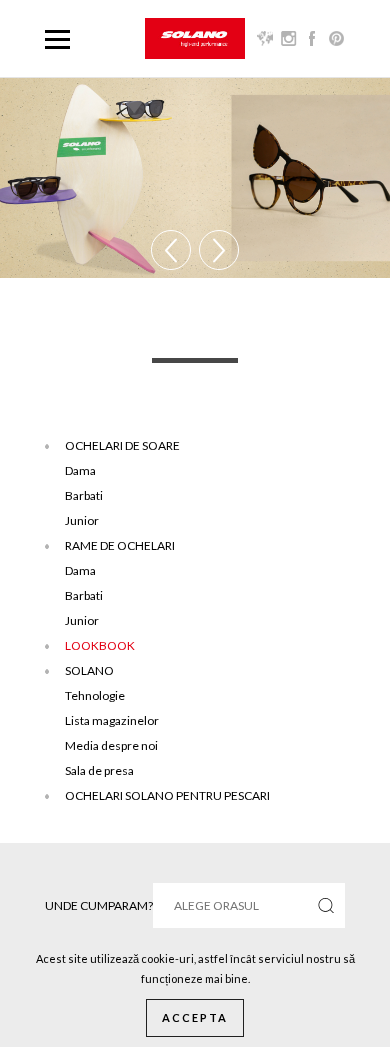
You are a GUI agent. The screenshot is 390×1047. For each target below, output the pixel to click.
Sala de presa (99, 770)
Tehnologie (95, 695)
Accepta (195, 1017)
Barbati (84, 495)
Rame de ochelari (120, 545)
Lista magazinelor (112, 720)
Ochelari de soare (122, 445)
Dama (80, 470)
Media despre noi (111, 745)
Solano (89, 670)
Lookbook (100, 645)
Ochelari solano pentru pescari (167, 795)
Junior (82, 520)
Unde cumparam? (99, 905)
